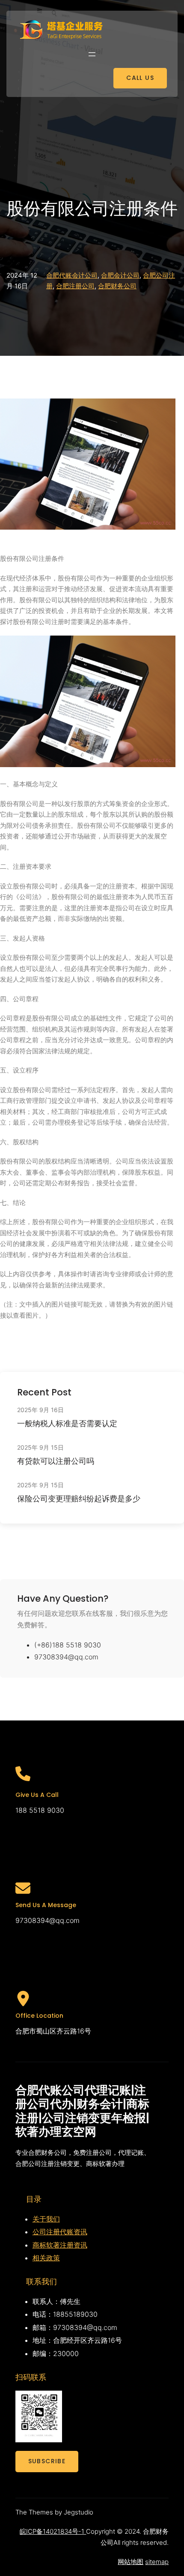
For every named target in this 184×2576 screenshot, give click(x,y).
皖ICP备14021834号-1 (53, 2531)
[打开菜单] (92, 54)
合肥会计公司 (120, 275)
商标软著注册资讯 (60, 2245)
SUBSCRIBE (47, 2461)
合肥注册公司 (75, 286)
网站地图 (131, 2562)
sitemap (157, 2562)
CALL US (140, 78)
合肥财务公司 (117, 286)
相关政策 (46, 2258)
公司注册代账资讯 (60, 2232)
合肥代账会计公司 (72, 275)
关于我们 (46, 2219)
